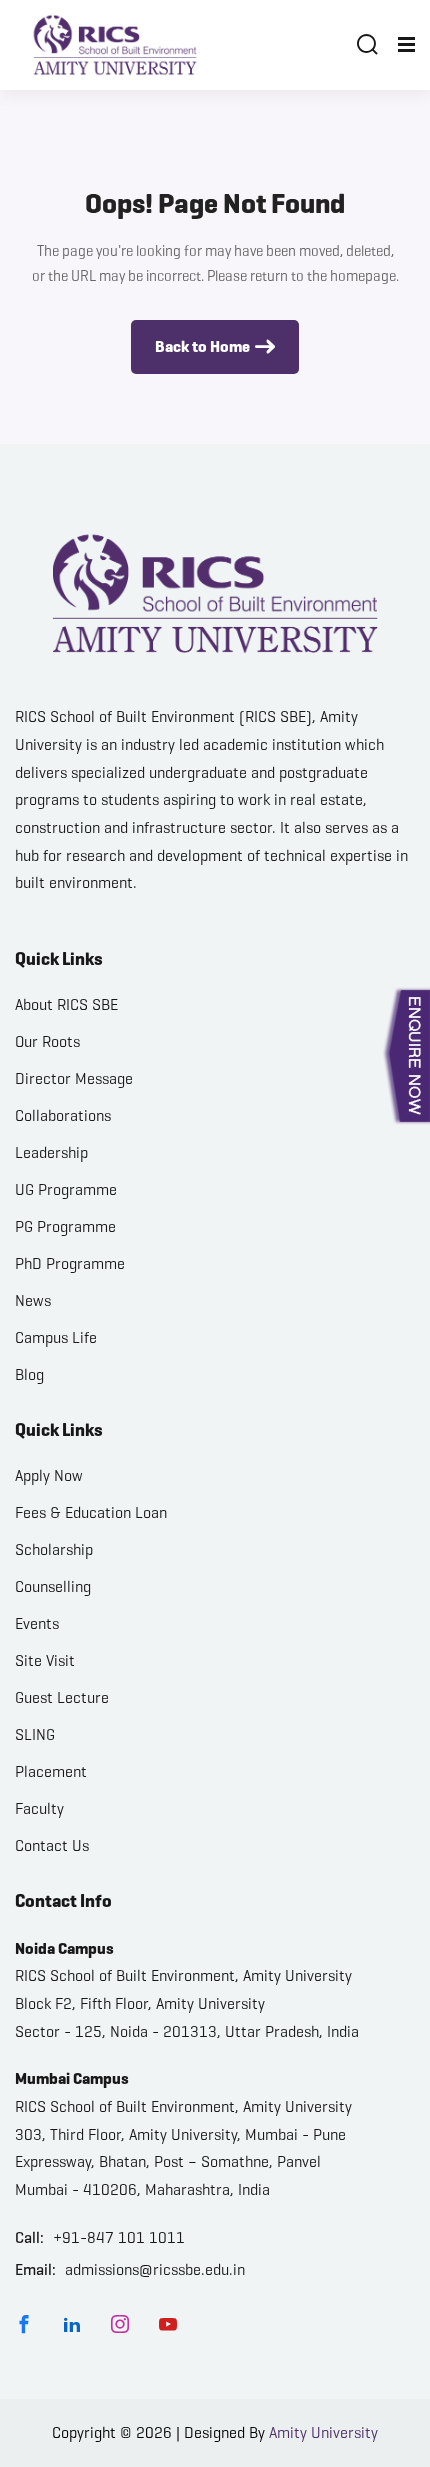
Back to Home (202, 346)
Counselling (53, 1586)
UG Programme (66, 1189)
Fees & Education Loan (91, 1512)
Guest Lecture (62, 1697)
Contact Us (52, 1845)
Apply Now (49, 1475)
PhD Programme (70, 1263)
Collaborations (63, 1115)
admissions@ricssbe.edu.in (155, 2269)
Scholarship (54, 1549)
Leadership (51, 1152)
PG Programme (65, 1226)
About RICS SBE (66, 1004)
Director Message (74, 1078)
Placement (51, 1771)
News (33, 1300)
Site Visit (45, 1660)
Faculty (39, 1808)
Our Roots (47, 1041)
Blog (29, 1374)
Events (37, 1623)
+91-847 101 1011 (119, 2237)
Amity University (323, 2432)
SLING (35, 1734)
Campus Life (56, 1337)
